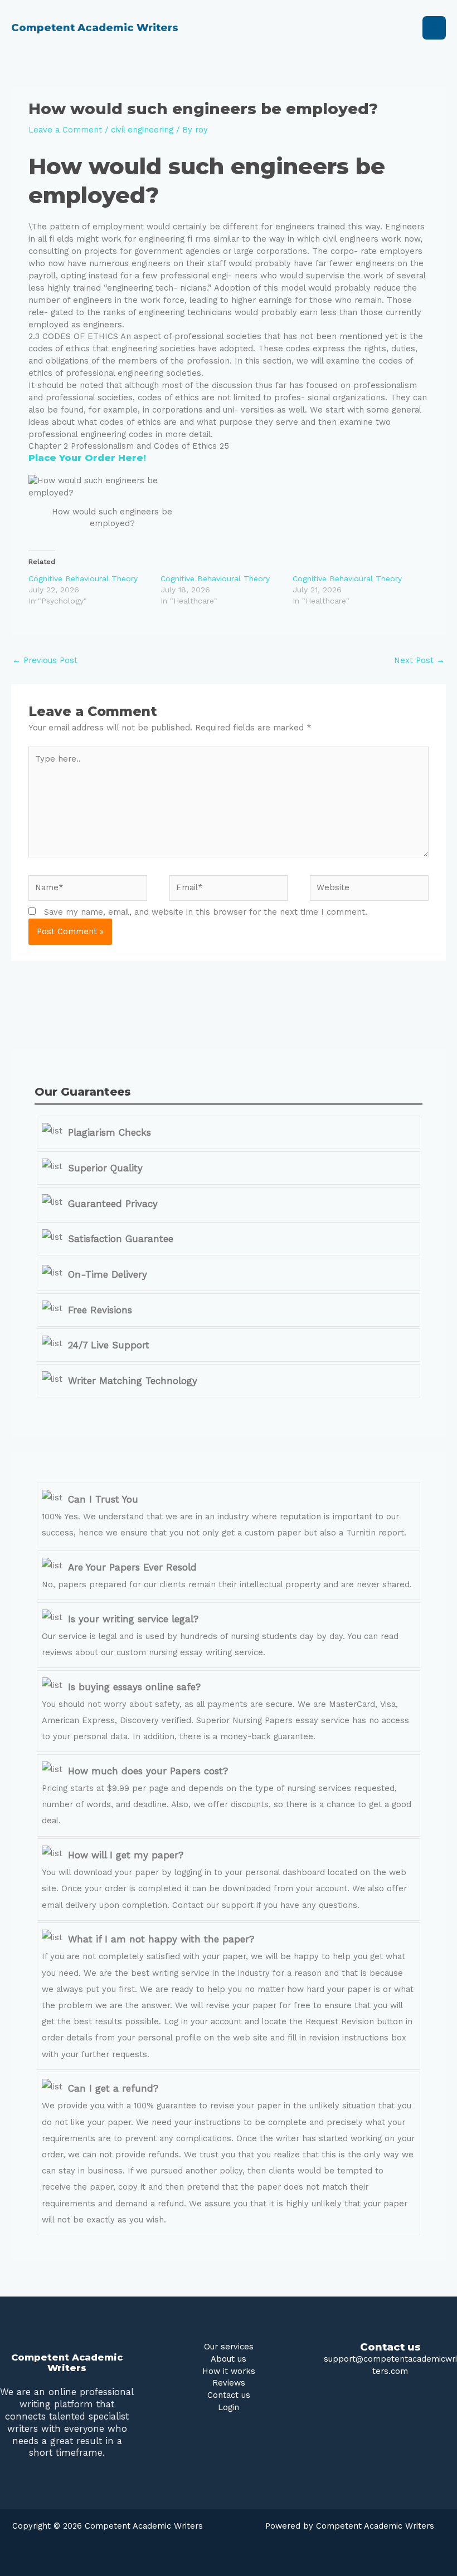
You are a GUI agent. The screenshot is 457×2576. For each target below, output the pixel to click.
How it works (229, 2371)
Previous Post (45, 660)
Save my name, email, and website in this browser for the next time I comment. (206, 912)
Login (229, 2407)
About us (229, 2359)
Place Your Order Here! (87, 458)
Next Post (419, 660)
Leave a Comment (65, 130)
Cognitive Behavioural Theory (83, 578)
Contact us (229, 2395)
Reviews (229, 2383)
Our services (229, 2347)
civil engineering (142, 130)
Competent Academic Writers (95, 28)
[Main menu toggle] (434, 28)
